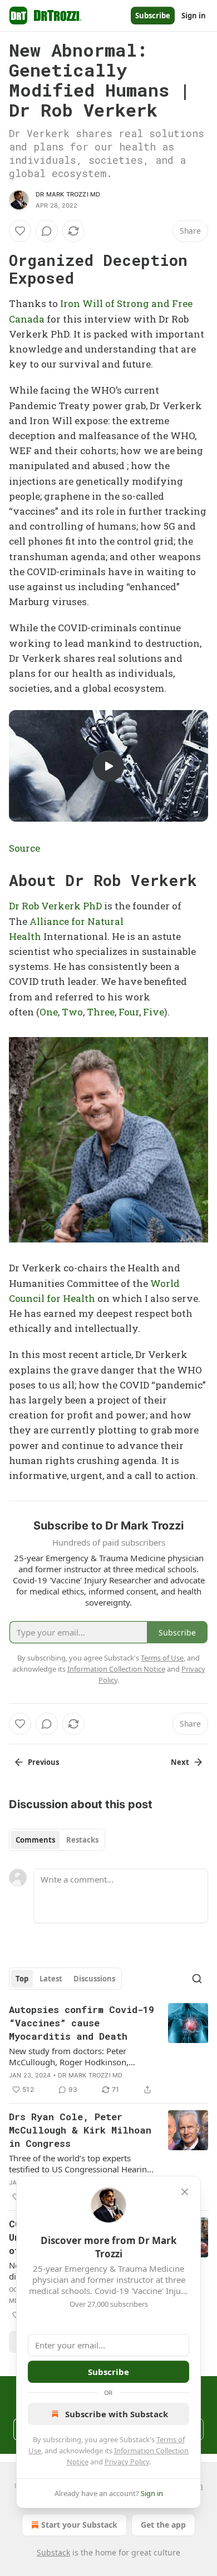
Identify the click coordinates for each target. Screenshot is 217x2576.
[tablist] (57, 1840)
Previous (43, 1762)
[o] (108, 766)
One (49, 1012)
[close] (185, 2192)
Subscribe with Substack (117, 2414)
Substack (53, 2552)
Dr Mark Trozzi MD (68, 194)
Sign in (194, 16)
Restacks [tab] (82, 1840)
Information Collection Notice (116, 1669)
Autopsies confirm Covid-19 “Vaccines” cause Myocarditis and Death (82, 2023)
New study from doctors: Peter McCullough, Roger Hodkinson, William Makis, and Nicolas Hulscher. (79, 2056)
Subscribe (153, 16)
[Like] (20, 231)
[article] (108, 2050)
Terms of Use (162, 1658)
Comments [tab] (35, 1840)
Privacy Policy (127, 2462)
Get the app (163, 2525)
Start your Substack (79, 2525)
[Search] (197, 1979)
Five (154, 1012)
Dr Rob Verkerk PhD (55, 906)
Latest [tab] (51, 1979)
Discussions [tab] (94, 1979)
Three (101, 1012)
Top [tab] (22, 1979)
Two (72, 1012)
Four (129, 1012)
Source (24, 848)
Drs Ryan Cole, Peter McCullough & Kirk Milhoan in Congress (80, 2130)
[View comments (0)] (47, 231)
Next (180, 1762)
